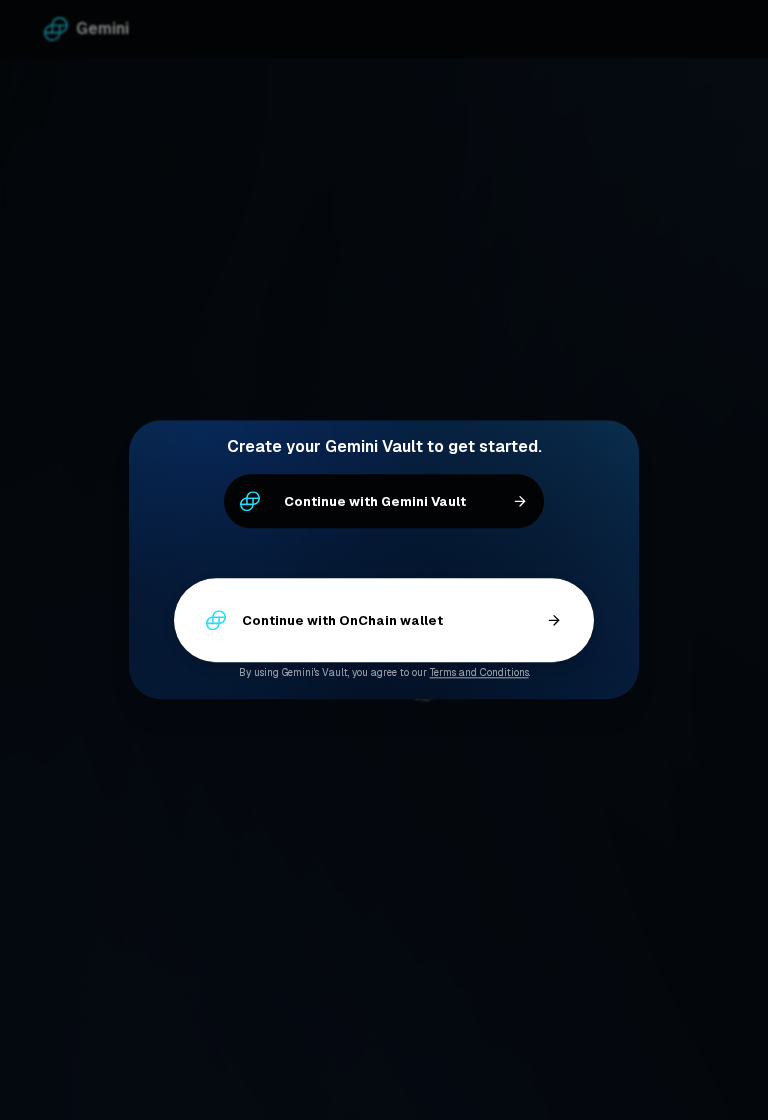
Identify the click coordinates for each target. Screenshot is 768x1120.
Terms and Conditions (479, 673)
